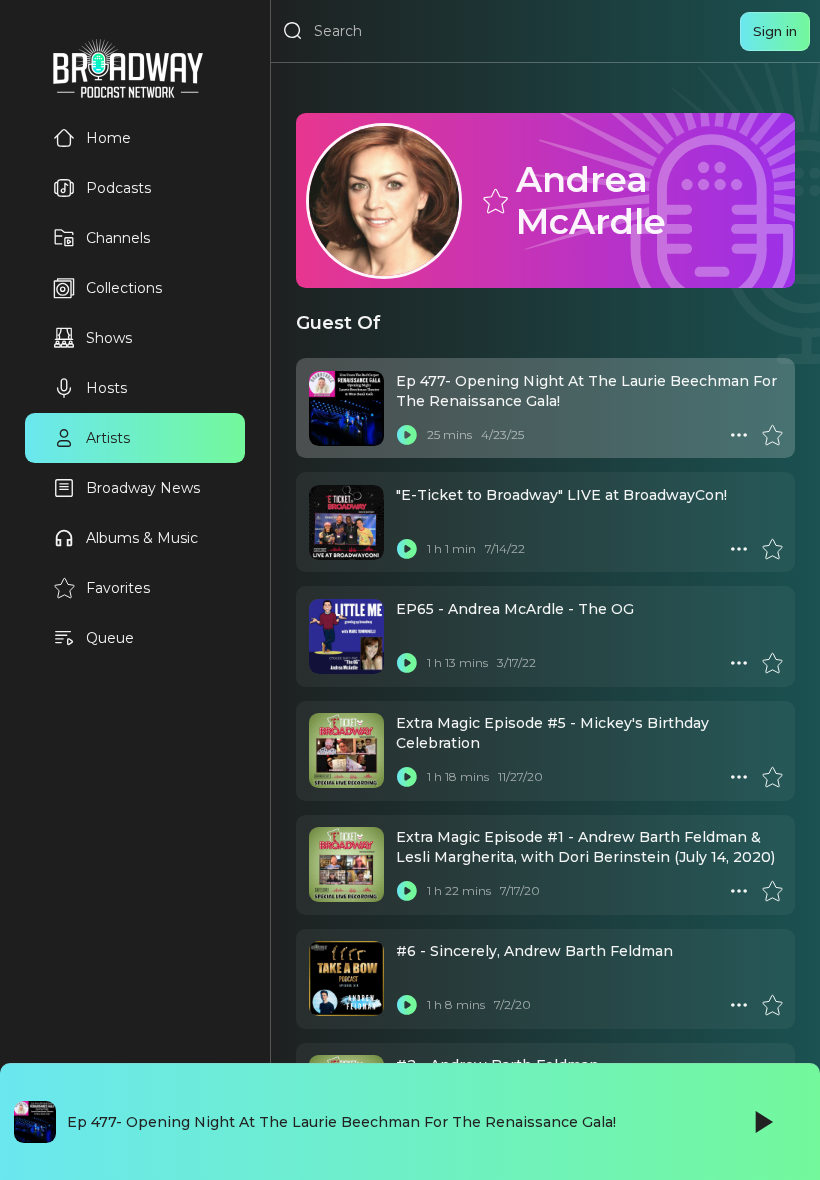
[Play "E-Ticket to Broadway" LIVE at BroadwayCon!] (407, 549)
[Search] (293, 31)
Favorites (118, 588)
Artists (108, 438)
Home (108, 138)
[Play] (762, 1122)
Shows (109, 338)
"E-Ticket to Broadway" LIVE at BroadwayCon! (561, 495)
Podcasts (118, 188)
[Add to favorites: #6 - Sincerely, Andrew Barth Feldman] (772, 1005)
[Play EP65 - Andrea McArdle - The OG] (407, 663)
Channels (118, 238)
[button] (739, 435)
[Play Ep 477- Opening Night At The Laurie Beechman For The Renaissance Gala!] (407, 435)
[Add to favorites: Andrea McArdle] (494, 200)
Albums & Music (142, 538)
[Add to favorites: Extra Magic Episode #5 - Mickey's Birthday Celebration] (772, 777)
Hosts (106, 388)
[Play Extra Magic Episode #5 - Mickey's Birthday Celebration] (407, 777)
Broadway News (143, 488)
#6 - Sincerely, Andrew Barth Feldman (534, 951)
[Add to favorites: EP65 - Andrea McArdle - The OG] (772, 663)
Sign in (775, 31)
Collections (124, 288)
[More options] (739, 435)
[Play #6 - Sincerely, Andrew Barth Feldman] (407, 1005)
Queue (110, 638)
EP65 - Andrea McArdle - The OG (515, 609)
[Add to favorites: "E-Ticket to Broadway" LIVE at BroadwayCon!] (772, 549)
